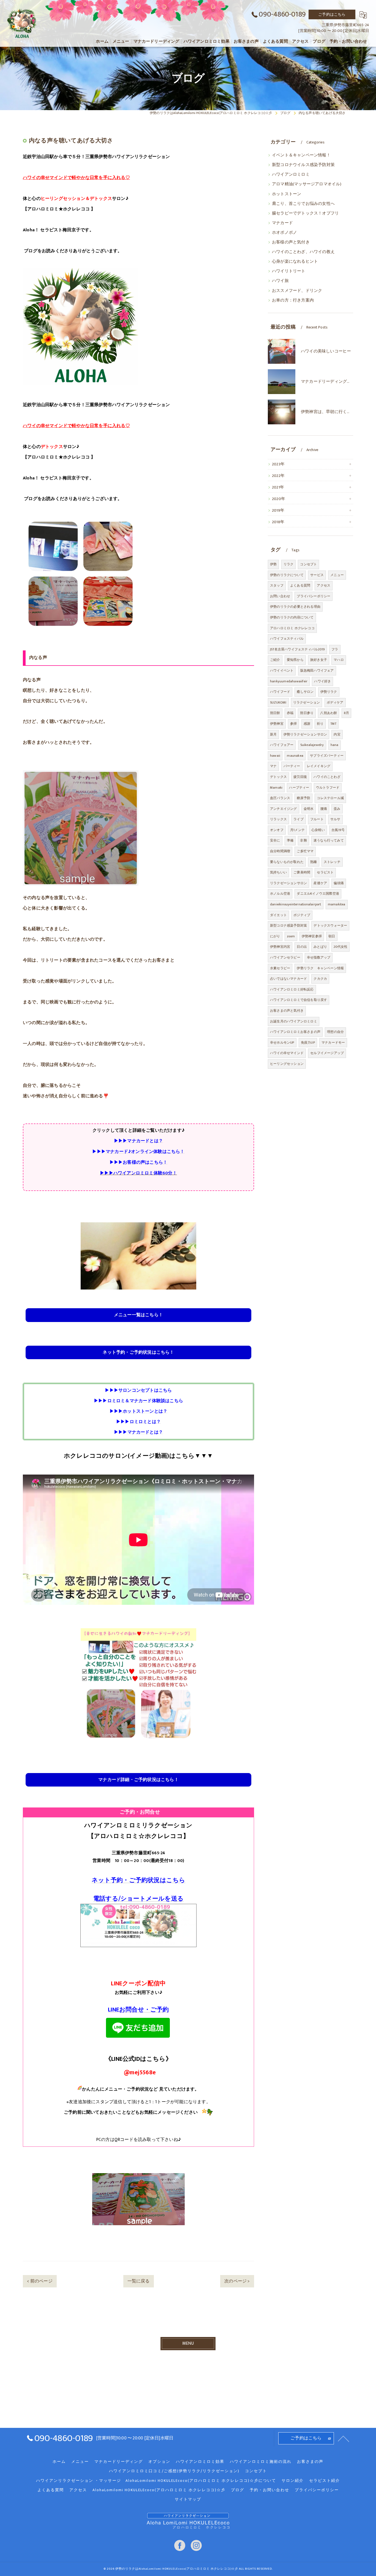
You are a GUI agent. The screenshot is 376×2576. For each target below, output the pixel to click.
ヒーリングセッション (287, 1064)
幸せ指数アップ (319, 957)
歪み (337, 809)
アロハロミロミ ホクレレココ (292, 628)
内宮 (337, 734)
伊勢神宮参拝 (312, 936)
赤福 (290, 713)
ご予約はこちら (332, 14)
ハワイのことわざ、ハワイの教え (303, 252)
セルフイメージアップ (327, 1053)
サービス (317, 575)
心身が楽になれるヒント (295, 262)
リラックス (278, 819)
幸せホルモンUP (282, 1043)
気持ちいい (278, 872)
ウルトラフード (328, 788)
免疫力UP (308, 1043)
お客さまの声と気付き (287, 1011)
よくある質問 (300, 585)
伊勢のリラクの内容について (292, 617)
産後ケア (320, 883)
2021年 (278, 487)
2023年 (278, 464)
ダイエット (278, 915)
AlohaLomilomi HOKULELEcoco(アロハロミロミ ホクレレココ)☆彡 (159, 2490)
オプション (159, 2462)
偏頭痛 (339, 883)
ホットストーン (287, 194)
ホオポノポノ (284, 233)
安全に (275, 840)
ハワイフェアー (282, 745)
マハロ (339, 660)
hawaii (275, 756)
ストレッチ (332, 862)
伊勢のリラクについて (287, 575)
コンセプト (308, 564)
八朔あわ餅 (329, 713)
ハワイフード (280, 692)
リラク (289, 564)
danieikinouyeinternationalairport (296, 904)
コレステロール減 (330, 798)
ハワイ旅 (280, 281)
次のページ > (237, 2281)
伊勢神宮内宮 (280, 947)
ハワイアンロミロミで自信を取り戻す (299, 1000)
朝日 (332, 936)
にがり (275, 936)
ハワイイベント (282, 671)
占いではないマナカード (288, 979)
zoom (291, 936)
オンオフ (277, 830)
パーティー (292, 766)
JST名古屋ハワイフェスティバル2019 (297, 649)
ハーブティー (299, 788)
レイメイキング (319, 766)
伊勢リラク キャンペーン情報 (320, 968)
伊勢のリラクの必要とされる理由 (295, 607)
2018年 (278, 522)
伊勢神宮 (277, 724)
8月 (346, 713)
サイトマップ (188, 2499)
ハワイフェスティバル (287, 639)
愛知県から (295, 660)
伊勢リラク (329, 692)
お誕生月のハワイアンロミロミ (294, 1021)
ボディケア (335, 702)
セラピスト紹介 (325, 2481)
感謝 (307, 724)
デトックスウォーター (330, 925)
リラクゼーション (307, 702)
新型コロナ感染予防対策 (288, 925)
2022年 (278, 476)
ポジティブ (302, 915)
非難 (303, 840)
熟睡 (314, 862)
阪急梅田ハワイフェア (317, 671)
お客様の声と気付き (291, 242)
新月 (273, 734)
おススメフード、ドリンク (297, 291)
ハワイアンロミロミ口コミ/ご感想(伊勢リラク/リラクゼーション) (174, 2471)
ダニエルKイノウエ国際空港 (318, 894)
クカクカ (320, 979)
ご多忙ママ (305, 851)
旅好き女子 (319, 660)
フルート (317, 819)
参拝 (293, 724)
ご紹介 (275, 660)
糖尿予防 (303, 798)
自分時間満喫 (280, 851)
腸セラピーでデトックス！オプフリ (305, 213)
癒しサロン (305, 692)
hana (335, 745)
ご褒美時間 (302, 872)
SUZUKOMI (278, 702)
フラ (335, 649)
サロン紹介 (293, 2481)
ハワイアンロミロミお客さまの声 (295, 1032)
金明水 (309, 809)
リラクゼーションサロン (288, 883)
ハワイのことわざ (327, 777)
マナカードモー (333, 1043)
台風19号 (338, 830)
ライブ (299, 819)
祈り (320, 724)
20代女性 (340, 947)
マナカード (282, 223)
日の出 (302, 947)
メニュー (337, 575)
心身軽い (318, 830)
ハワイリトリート (289, 271)
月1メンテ (297, 830)
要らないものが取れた (287, 862)
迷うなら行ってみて (329, 840)
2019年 (278, 511)
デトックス (278, 777)
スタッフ (277, 585)
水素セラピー (280, 968)
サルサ (335, 819)
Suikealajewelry (312, 745)
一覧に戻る (139, 2281)
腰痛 (324, 809)
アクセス (324, 585)
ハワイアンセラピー (285, 957)
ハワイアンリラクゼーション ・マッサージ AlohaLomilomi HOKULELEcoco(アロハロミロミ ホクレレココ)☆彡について (156, 2481)
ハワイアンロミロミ (291, 175)
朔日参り (307, 713)
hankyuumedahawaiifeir (289, 681)
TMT (333, 724)
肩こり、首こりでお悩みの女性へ (303, 204)
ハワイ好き (322, 681)
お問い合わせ (280, 596)
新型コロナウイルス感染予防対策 (303, 165)
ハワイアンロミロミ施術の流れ (261, 2462)
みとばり (320, 947)
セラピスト (325, 872)
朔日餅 (275, 713)
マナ (273, 766)
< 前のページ (40, 2281)
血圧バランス (280, 798)
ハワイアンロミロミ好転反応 (292, 989)
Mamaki (276, 788)
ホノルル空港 (280, 894)
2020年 (279, 499)
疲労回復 (300, 777)
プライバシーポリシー (314, 596)
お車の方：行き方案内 (293, 300)
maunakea (295, 756)
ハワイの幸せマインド (287, 1053)
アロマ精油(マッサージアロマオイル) (307, 184)
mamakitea (337, 904)
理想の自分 (335, 1032)
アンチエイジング (284, 809)
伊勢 (273, 564)
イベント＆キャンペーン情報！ (301, 155)
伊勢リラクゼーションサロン (305, 734)
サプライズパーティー (327, 756)
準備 (290, 840)
